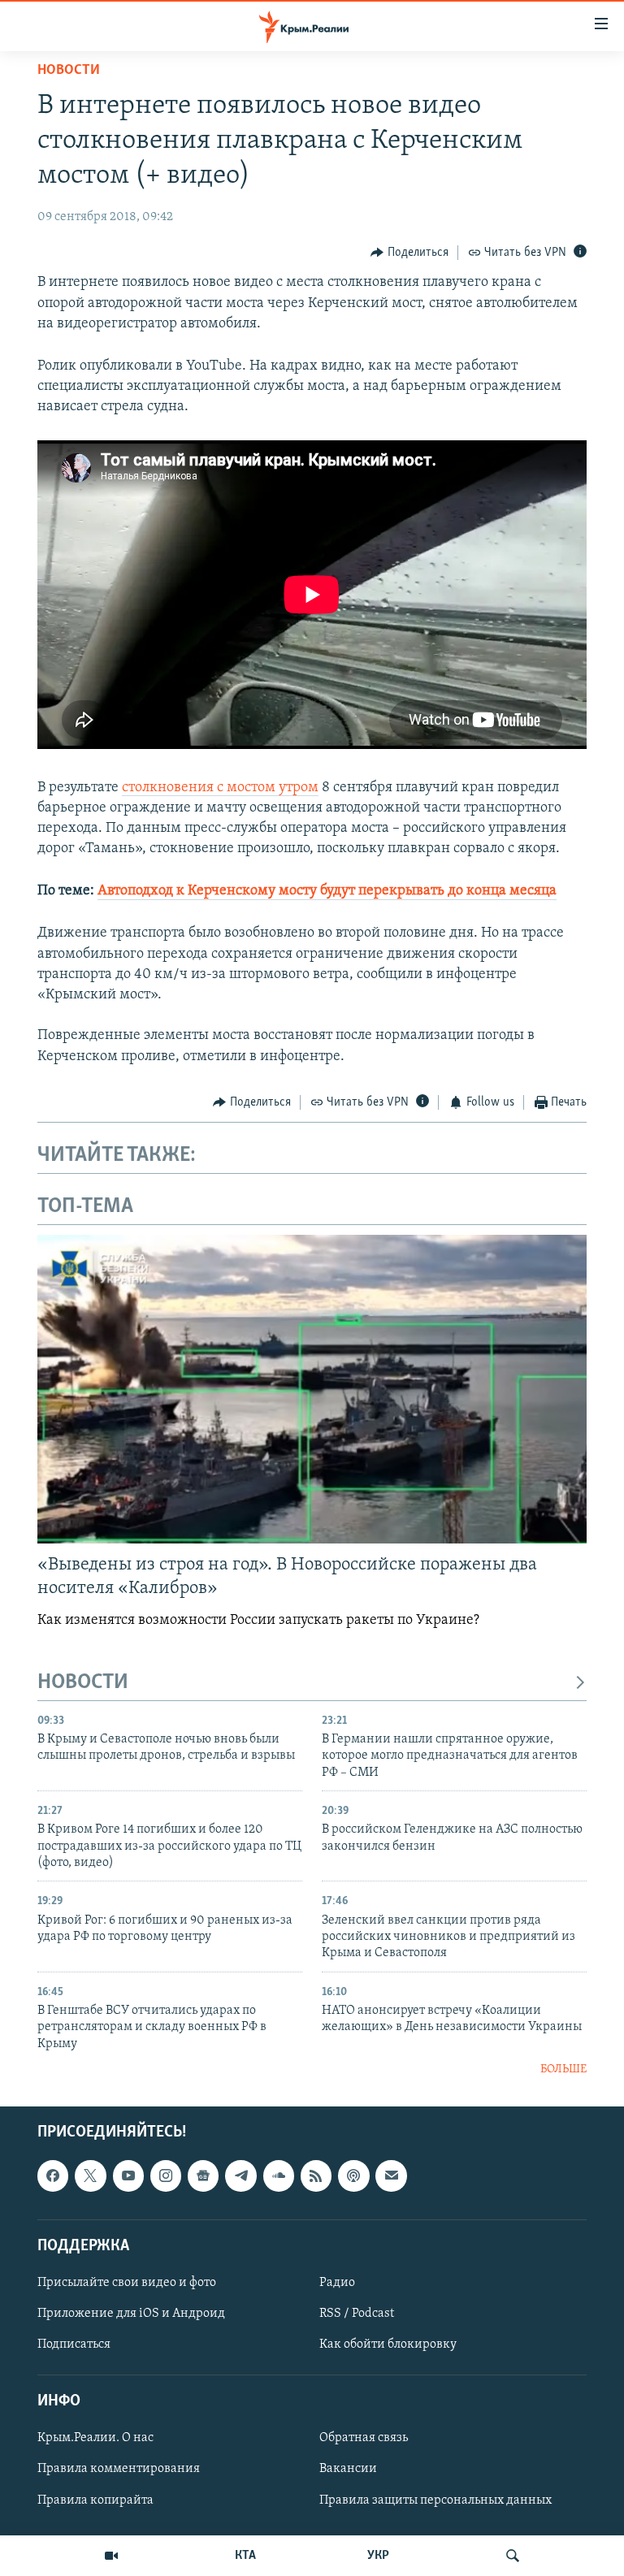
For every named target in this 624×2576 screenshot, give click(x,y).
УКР (378, 2556)
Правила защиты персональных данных (435, 2500)
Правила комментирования (119, 2469)
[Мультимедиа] (111, 2556)
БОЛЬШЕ (563, 2069)
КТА (245, 2556)
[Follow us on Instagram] (166, 2176)
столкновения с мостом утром (220, 788)
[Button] (409, 253)
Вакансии (348, 2469)
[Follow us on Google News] (203, 2176)
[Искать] (513, 2556)
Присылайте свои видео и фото (127, 2282)
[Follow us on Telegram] (240, 2176)
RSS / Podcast (357, 2314)
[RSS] (316, 2176)
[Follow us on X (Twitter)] (90, 2176)
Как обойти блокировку (388, 2344)
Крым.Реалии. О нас (95, 2438)
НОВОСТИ (83, 1683)
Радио (337, 2282)
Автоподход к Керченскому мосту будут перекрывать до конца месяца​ (327, 891)
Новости (69, 71)
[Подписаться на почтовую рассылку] (391, 2176)
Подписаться (74, 2344)
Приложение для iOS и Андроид (131, 2314)
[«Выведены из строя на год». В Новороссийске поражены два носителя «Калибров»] (312, 1389)
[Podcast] (353, 2176)
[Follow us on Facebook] (53, 2176)
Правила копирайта (95, 2500)
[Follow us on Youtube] (128, 2176)
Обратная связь (364, 2438)
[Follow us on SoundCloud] (279, 2176)
